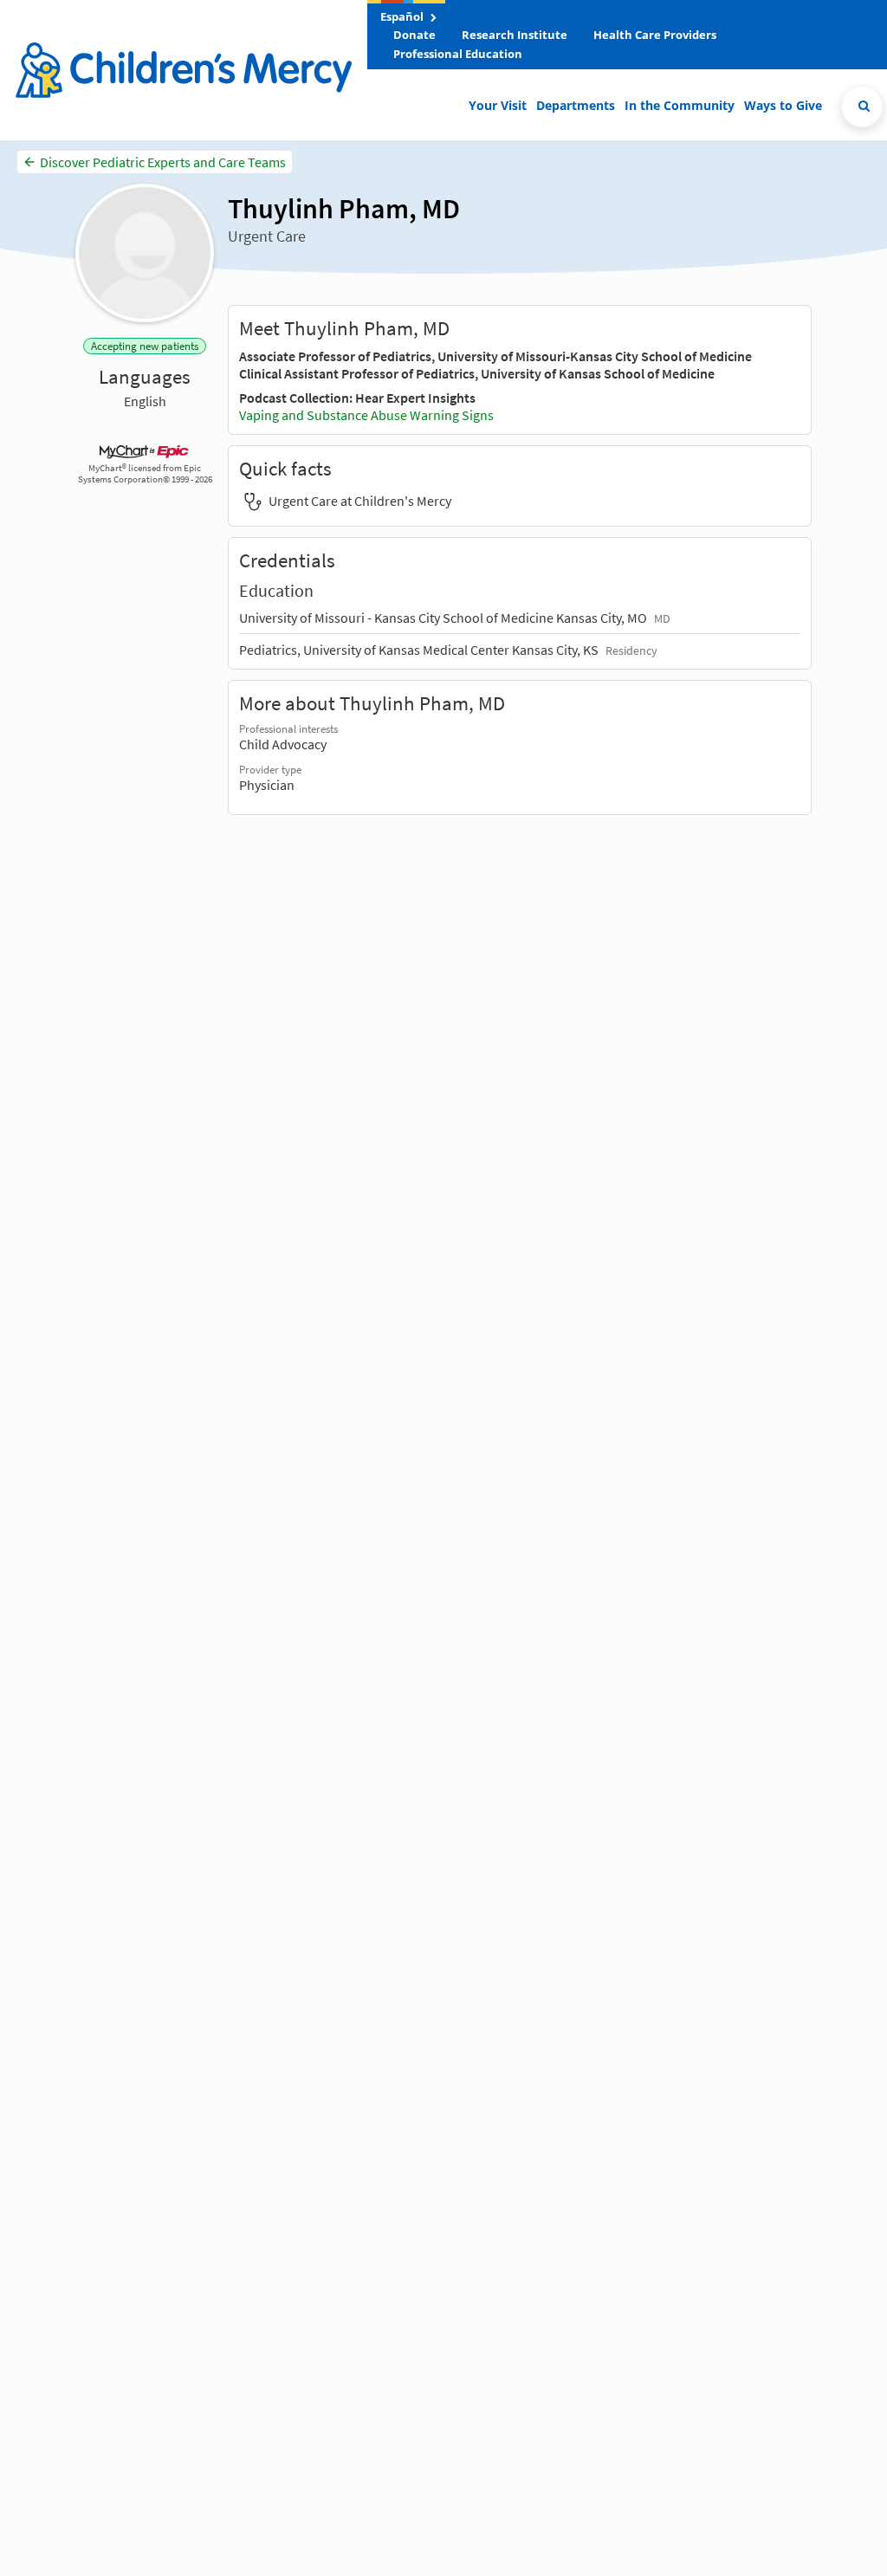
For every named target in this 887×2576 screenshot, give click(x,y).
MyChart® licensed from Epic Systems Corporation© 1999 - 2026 (145, 474)
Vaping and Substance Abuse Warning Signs (366, 415)
